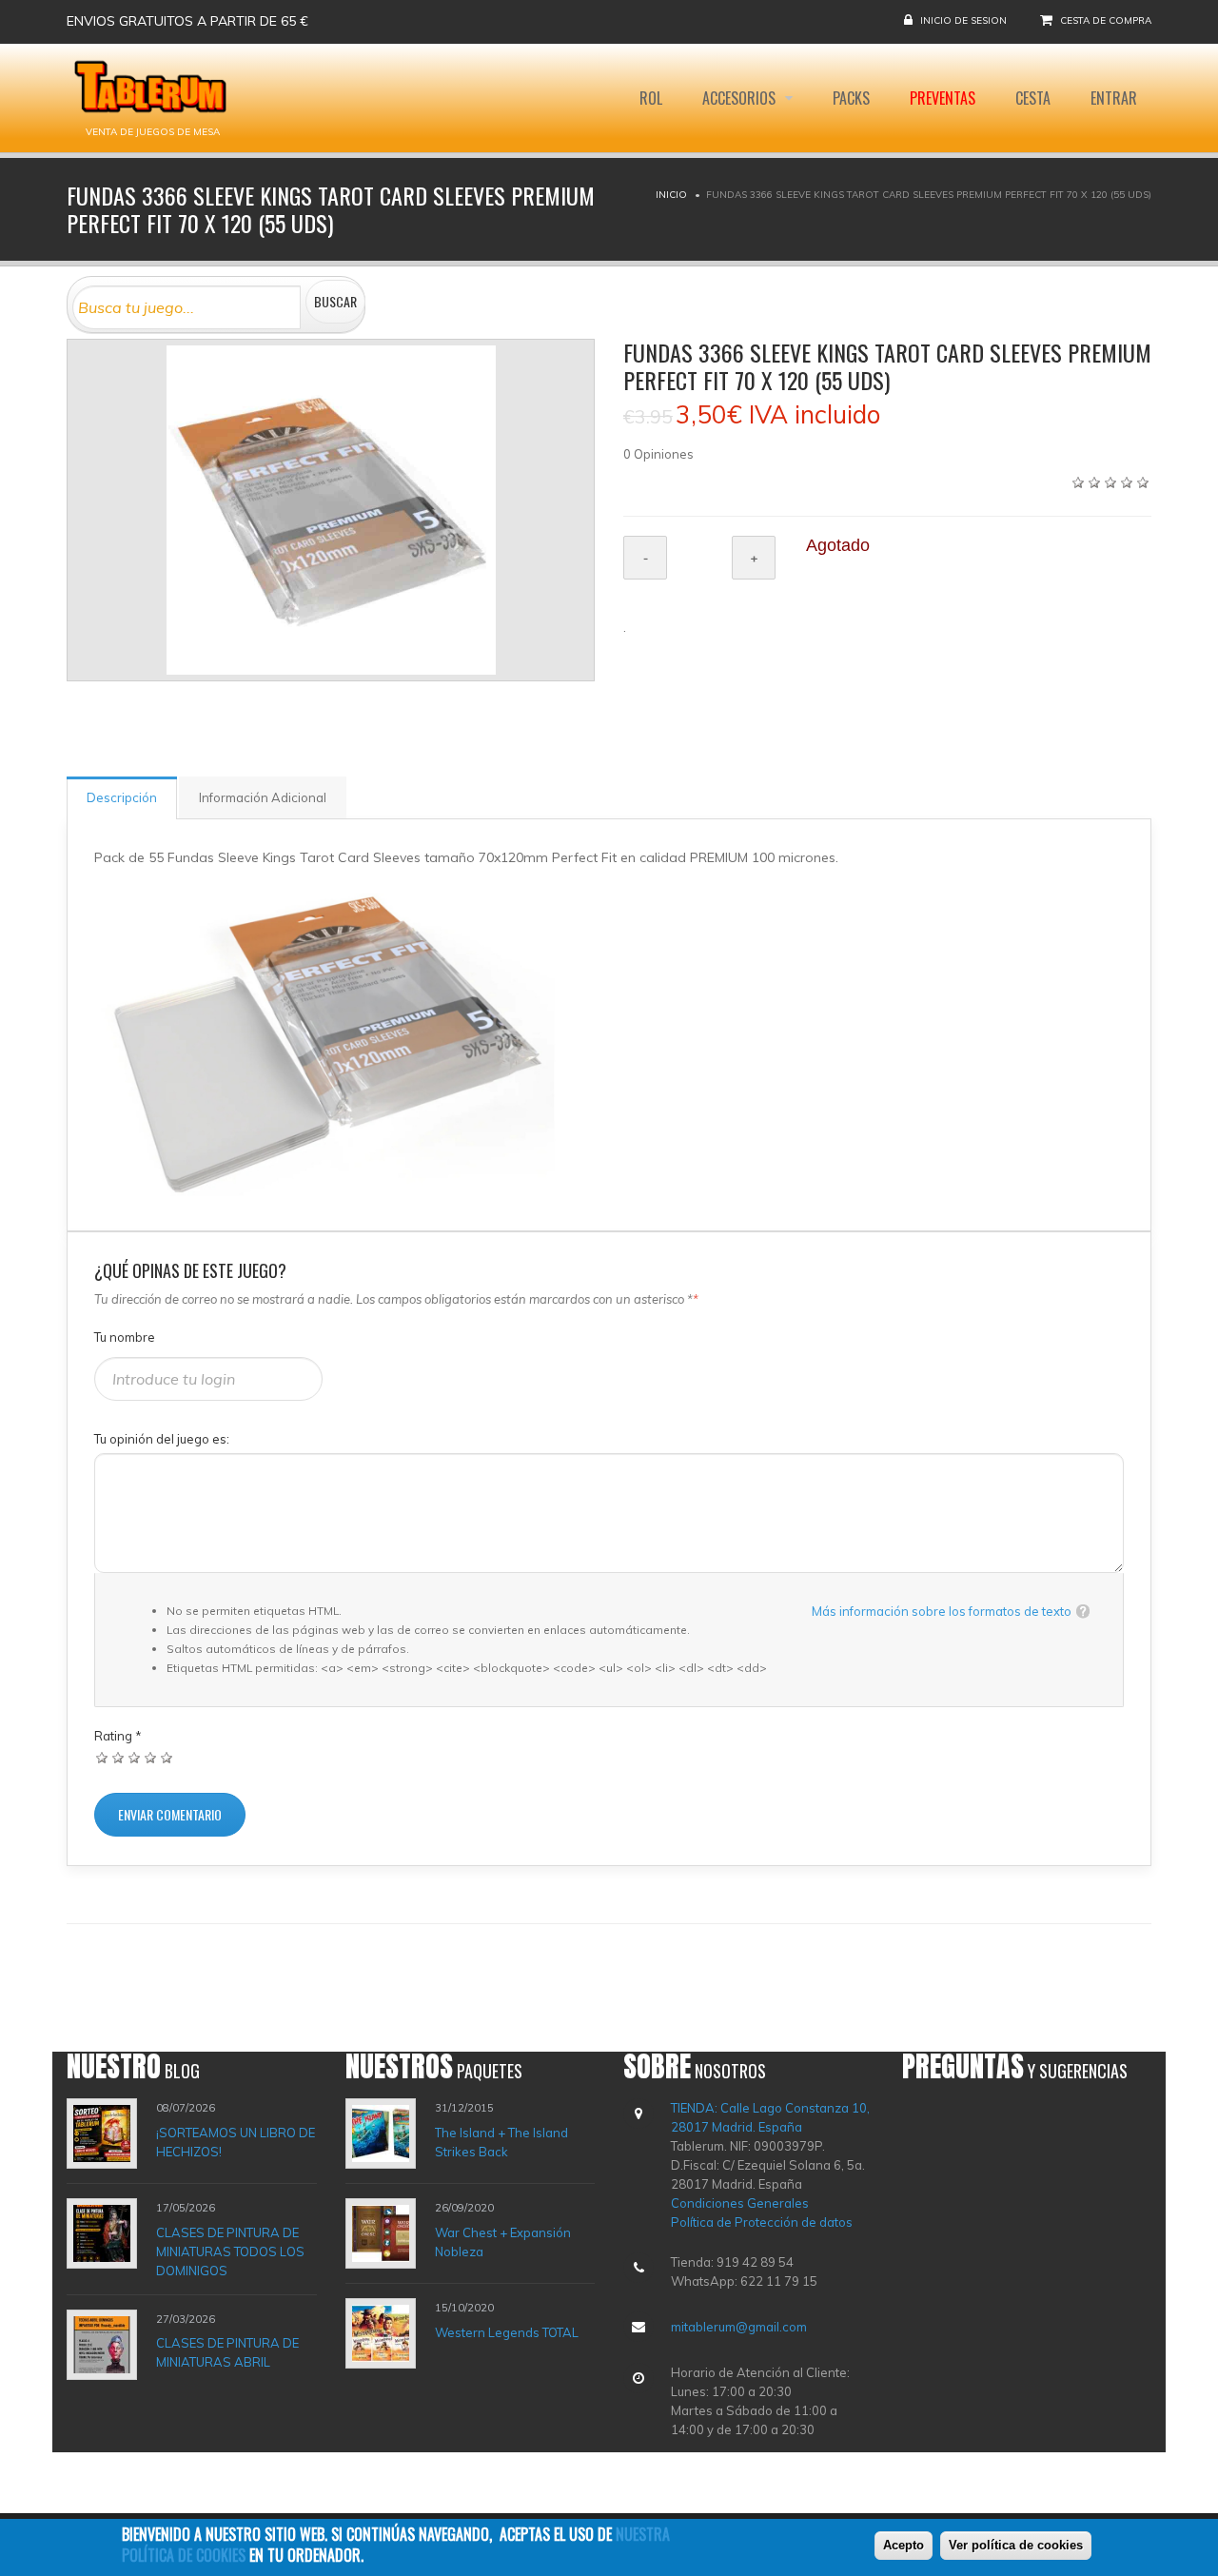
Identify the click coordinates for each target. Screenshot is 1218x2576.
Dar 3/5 (135, 1757)
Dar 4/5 (151, 1757)
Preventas (943, 98)
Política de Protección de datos (762, 2222)
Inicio (671, 195)
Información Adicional (263, 797)
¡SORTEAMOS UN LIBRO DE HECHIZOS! (236, 2142)
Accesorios (741, 98)
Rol (651, 98)
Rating (118, 1736)
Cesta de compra (1106, 20)
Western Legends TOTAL (507, 2332)
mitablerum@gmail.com (739, 2327)
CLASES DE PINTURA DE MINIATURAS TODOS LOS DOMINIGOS (230, 2252)
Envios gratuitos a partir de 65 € (187, 21)
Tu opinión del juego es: (162, 1439)
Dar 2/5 (118, 1757)
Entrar (1114, 98)
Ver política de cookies (1016, 2545)
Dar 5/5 (167, 1757)
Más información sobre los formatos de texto (942, 1611)
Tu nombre (125, 1337)
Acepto (904, 2545)
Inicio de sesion (963, 20)
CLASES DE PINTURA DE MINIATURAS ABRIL (227, 2352)
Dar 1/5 (102, 1757)
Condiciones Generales (740, 2203)
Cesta (1033, 98)
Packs (851, 98)
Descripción (122, 797)
